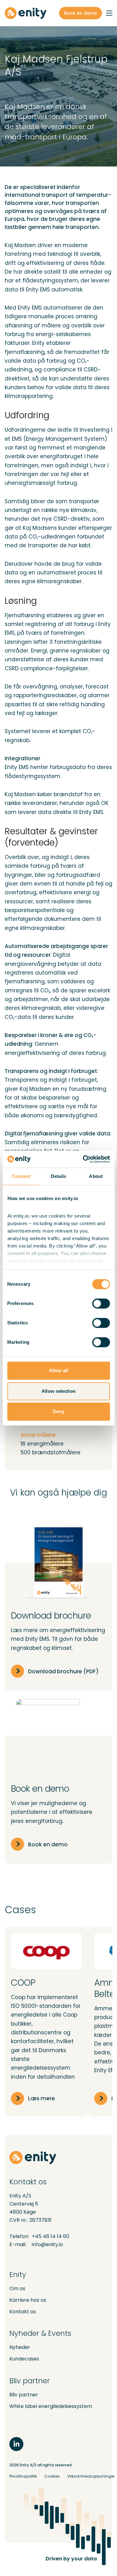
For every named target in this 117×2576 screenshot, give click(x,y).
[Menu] (109, 13)
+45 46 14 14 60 (51, 2236)
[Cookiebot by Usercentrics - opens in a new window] (83, 1159)
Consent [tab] (21, 1176)
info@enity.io (47, 2244)
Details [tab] (58, 1176)
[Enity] (26, 13)
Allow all (58, 1370)
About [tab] (96, 1176)
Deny (58, 1411)
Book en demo (80, 13)
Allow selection (58, 1391)
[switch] (101, 1303)
